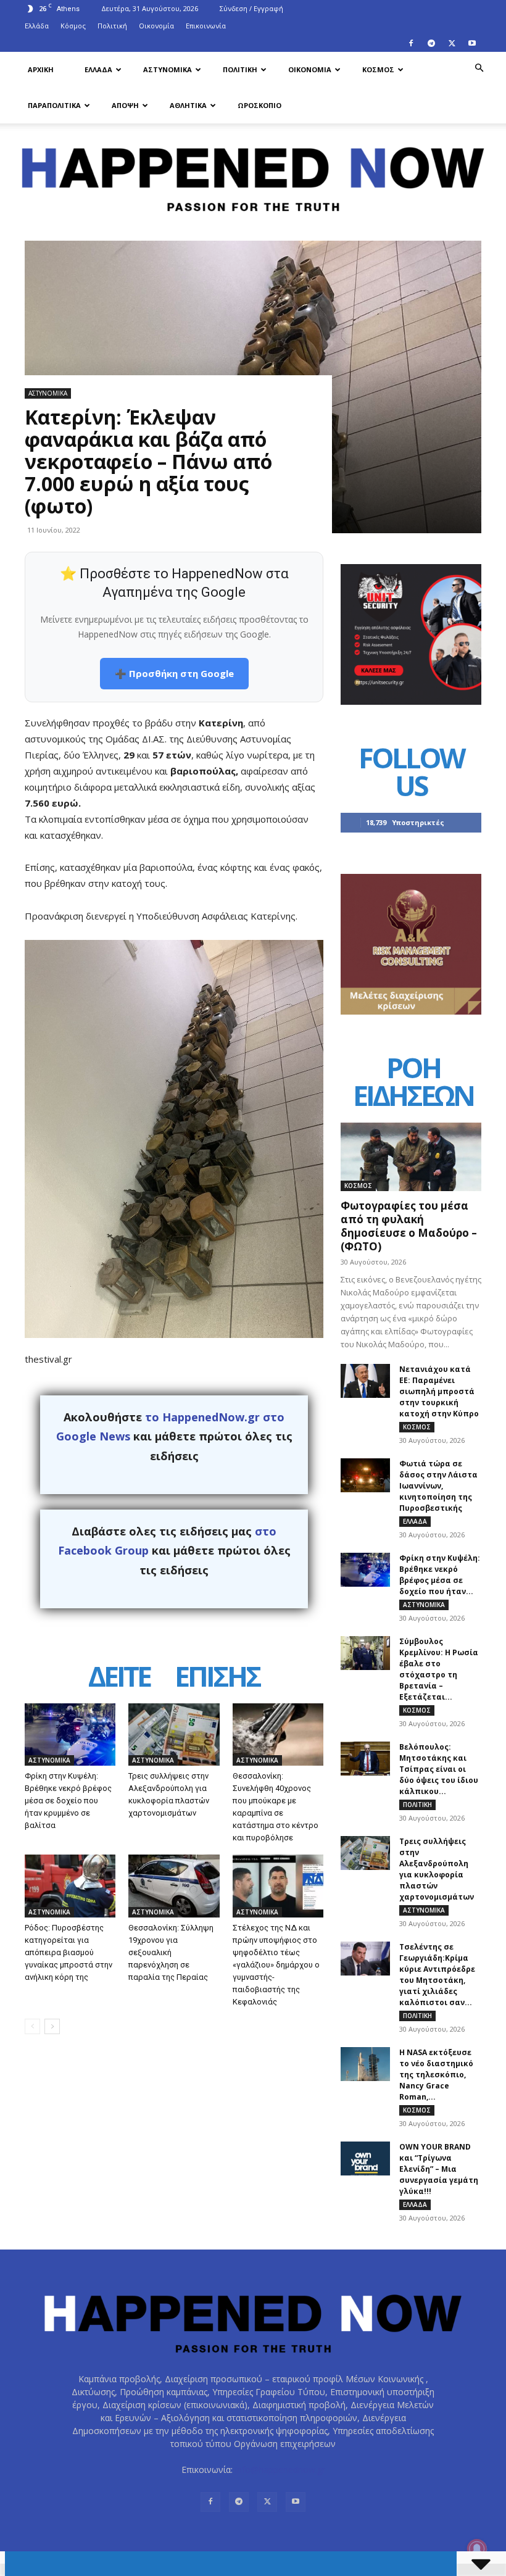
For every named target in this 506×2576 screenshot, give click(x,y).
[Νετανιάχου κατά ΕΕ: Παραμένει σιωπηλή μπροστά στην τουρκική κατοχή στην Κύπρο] (365, 1381)
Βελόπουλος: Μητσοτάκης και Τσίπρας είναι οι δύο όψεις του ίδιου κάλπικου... (439, 1769)
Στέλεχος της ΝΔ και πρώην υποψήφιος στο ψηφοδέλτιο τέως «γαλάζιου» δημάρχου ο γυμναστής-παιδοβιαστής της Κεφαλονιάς (276, 1965)
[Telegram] (431, 43)
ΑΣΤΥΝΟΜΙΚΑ (168, 69)
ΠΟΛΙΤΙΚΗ (240, 69)
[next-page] (52, 2026)
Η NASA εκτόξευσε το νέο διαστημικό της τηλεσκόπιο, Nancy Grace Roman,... (436, 2075)
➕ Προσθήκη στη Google (174, 673)
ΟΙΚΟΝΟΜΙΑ (310, 69)
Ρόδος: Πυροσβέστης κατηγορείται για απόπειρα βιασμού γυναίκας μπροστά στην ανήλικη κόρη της (68, 1952)
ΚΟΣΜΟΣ (378, 69)
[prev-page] (32, 2026)
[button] (479, 68)
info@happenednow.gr (280, 2470)
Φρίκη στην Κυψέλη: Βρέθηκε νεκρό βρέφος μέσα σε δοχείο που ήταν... (440, 1575)
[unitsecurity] (411, 701)
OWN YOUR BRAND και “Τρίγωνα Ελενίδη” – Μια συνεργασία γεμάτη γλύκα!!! (439, 2169)
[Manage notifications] (477, 2549)
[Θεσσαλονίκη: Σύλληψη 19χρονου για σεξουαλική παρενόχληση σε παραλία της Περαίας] (174, 1886)
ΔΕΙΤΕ (119, 1677)
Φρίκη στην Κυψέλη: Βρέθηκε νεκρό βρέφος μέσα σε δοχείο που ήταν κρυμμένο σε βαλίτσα (68, 1801)
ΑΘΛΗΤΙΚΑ (188, 105)
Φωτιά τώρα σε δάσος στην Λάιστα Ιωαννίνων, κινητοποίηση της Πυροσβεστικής (438, 1486)
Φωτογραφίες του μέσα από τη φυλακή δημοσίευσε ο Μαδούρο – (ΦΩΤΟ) (409, 1226)
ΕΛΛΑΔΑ (98, 69)
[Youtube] (472, 43)
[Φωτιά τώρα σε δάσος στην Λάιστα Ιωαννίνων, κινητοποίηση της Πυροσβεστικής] (365, 1475)
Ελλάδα (37, 26)
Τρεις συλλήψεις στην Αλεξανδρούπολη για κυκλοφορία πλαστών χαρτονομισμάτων (437, 1869)
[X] (452, 43)
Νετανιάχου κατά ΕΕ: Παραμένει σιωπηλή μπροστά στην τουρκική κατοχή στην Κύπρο (439, 1391)
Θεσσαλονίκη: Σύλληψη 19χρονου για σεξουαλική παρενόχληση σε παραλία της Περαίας (171, 1952)
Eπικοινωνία (206, 26)
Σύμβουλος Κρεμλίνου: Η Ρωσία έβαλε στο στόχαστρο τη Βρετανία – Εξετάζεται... (439, 1669)
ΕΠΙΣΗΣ (217, 1677)
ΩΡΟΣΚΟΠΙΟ (259, 105)
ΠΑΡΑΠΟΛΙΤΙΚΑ (54, 105)
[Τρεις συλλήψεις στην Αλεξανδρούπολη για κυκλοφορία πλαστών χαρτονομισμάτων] (174, 1735)
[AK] (411, 1011)
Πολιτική (112, 26)
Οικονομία (156, 26)
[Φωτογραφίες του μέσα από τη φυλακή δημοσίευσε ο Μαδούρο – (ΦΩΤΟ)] (411, 1157)
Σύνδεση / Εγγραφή (251, 8)
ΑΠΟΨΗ (125, 105)
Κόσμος (73, 26)
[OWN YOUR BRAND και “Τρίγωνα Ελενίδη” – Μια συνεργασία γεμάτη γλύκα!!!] (365, 2158)
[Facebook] (411, 43)
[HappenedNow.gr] (253, 174)
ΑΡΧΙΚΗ (41, 69)
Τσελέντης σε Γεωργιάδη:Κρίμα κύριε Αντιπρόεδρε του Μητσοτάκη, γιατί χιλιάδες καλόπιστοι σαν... (437, 1975)
